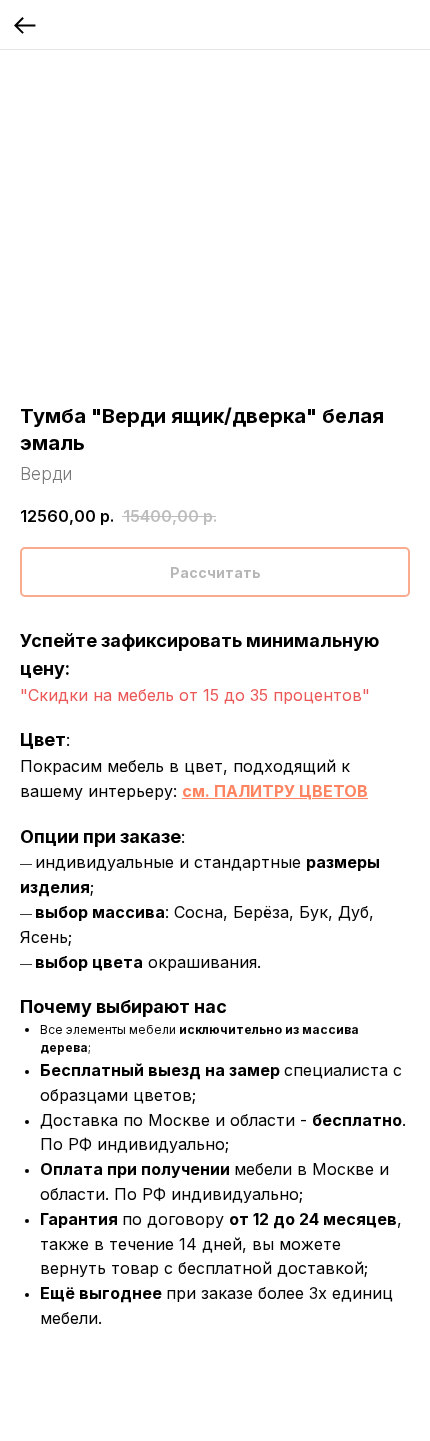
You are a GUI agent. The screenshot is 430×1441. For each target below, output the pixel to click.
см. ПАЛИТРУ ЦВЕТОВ (275, 791)
